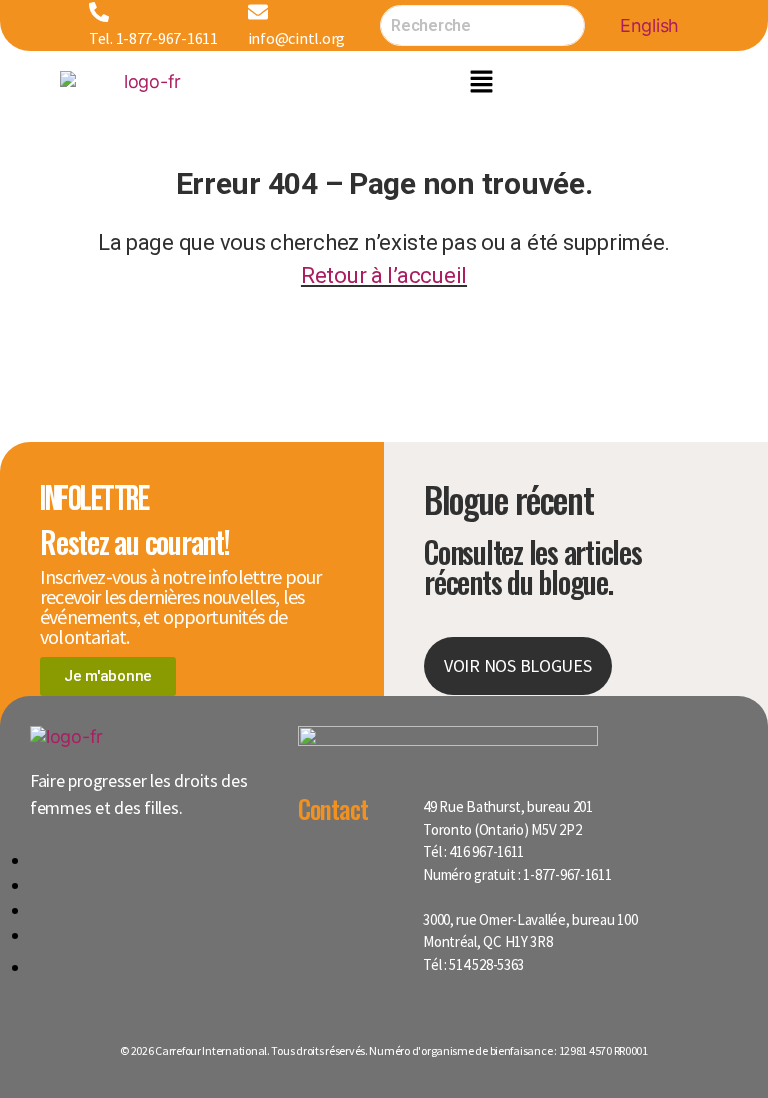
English (649, 25)
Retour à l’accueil (384, 275)
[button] (481, 81)
